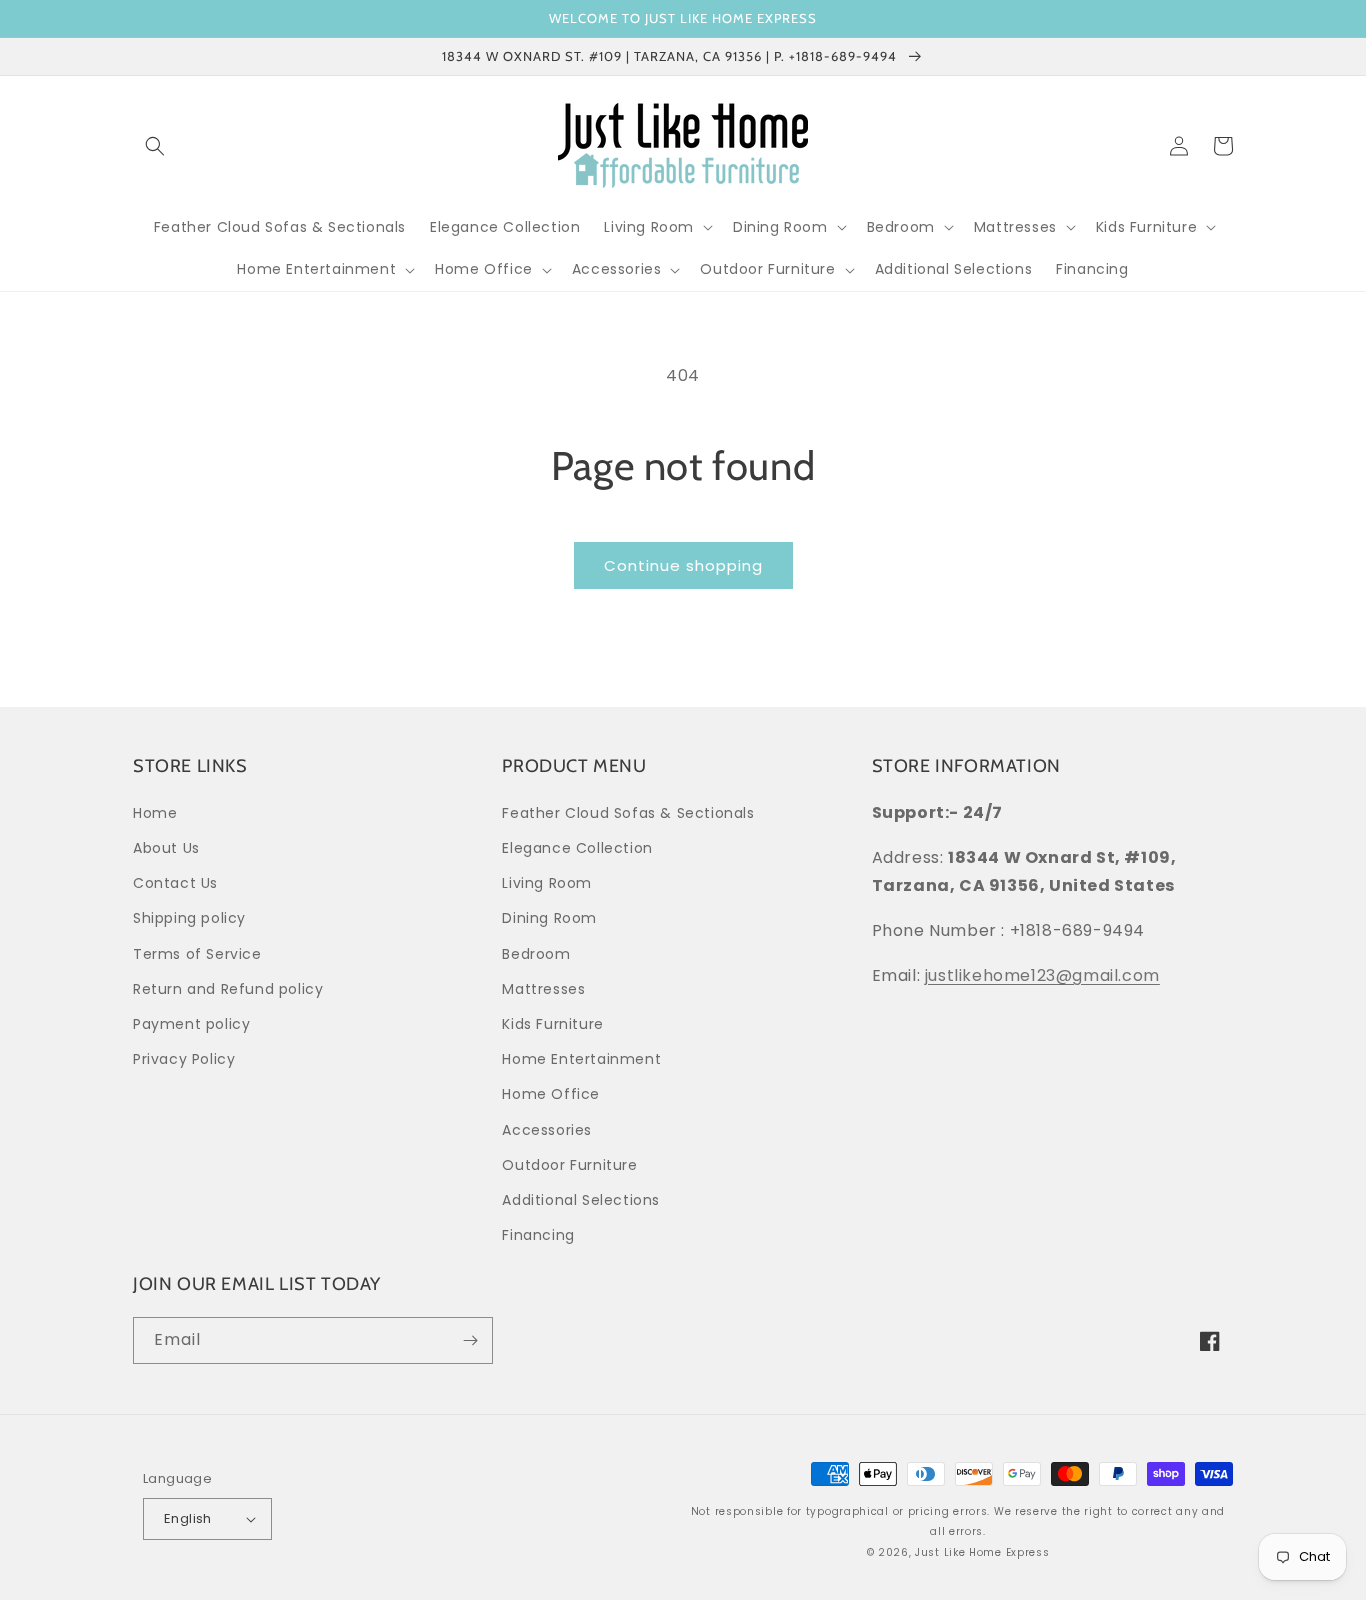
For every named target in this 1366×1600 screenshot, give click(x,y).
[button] (155, 146)
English (188, 1518)
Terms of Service (197, 954)
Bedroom (536, 954)
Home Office (551, 1094)
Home (155, 813)
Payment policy (191, 1024)
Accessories (547, 1130)
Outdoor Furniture (569, 1165)
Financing (538, 1235)
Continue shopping (683, 565)
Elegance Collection (577, 848)
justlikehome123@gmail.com (1042, 975)
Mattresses (543, 989)
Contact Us (175, 883)
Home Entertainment (581, 1059)
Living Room (547, 883)
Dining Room (549, 918)
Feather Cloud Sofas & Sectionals (628, 813)
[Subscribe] (470, 1340)
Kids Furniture (552, 1024)
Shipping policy (189, 918)
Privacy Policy (184, 1059)
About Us (166, 848)
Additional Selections (581, 1200)
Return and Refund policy (228, 989)
